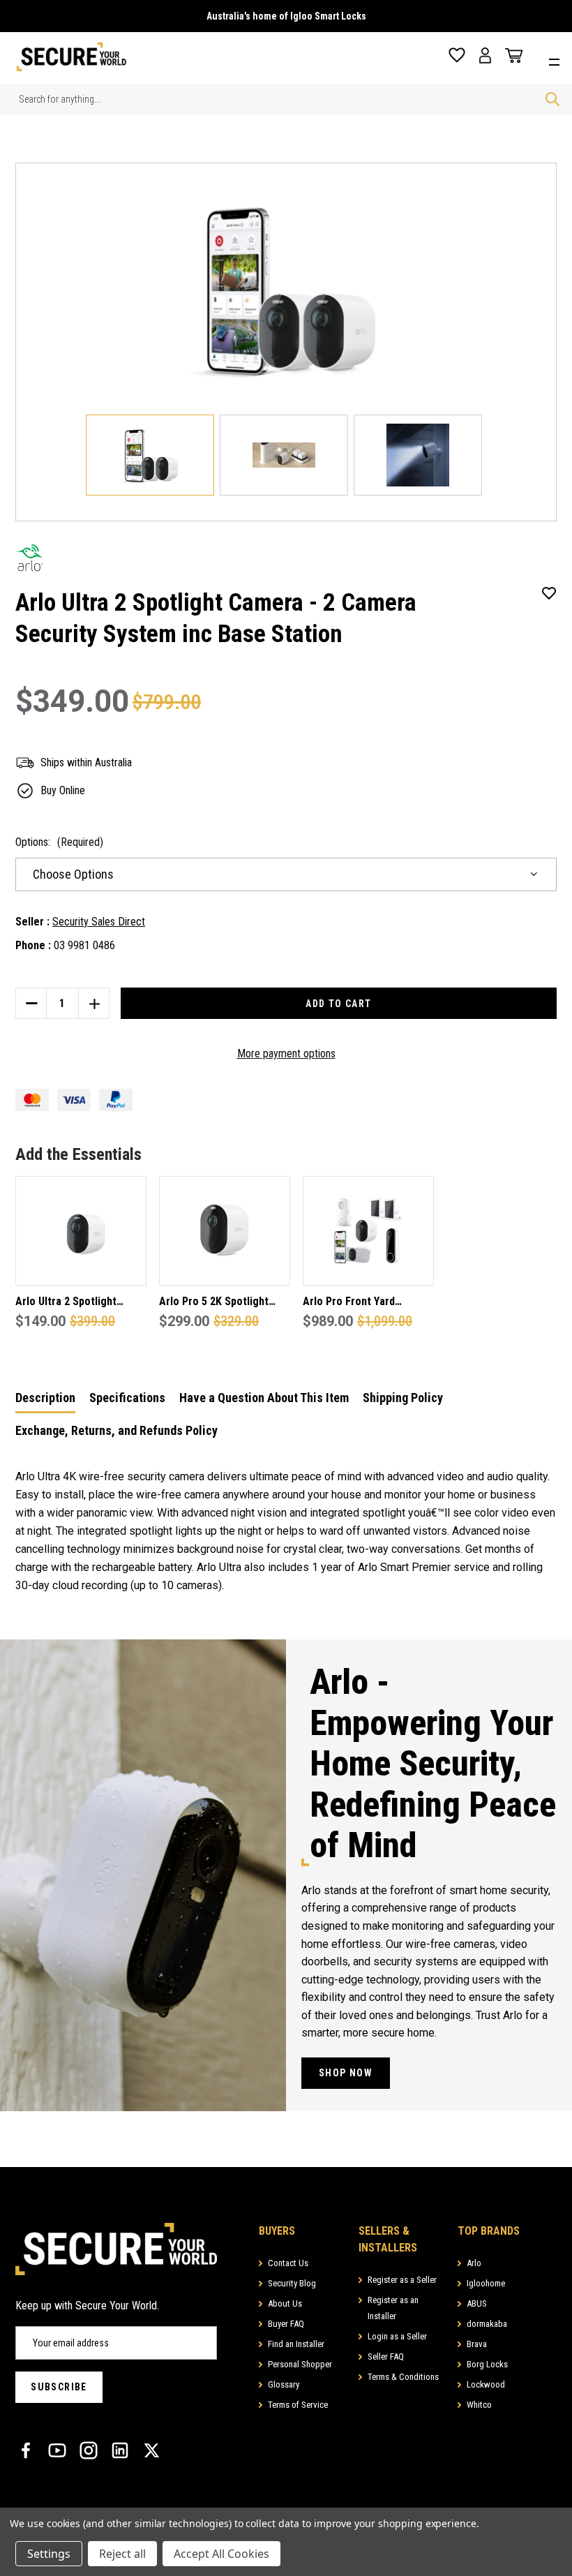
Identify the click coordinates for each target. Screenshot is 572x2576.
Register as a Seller (402, 2280)
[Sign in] (485, 55)
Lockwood (486, 2384)
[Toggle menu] (558, 60)
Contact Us (288, 2263)
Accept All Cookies (221, 2554)
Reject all (122, 2554)
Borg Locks (487, 2364)
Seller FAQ (386, 2357)
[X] (151, 2450)
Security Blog (292, 2283)
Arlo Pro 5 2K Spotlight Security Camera (214, 1303)
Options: (59, 842)
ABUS (477, 2303)
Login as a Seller (397, 2336)
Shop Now (346, 2073)
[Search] (552, 99)
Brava (477, 2344)
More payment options (286, 1054)
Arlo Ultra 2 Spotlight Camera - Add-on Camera (76, 1303)
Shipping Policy (403, 1398)
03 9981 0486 (84, 945)
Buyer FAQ (286, 2324)
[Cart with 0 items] (511, 56)
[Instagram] (89, 2450)
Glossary (284, 2384)
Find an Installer (296, 2344)
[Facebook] (26, 2450)
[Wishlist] (457, 55)
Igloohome (486, 2283)
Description (45, 1398)
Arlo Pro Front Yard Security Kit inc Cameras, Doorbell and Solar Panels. (366, 1303)
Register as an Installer (393, 2308)
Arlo (474, 2263)
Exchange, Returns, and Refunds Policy (116, 1430)
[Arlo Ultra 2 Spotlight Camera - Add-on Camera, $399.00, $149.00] (81, 1231)
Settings (49, 2554)
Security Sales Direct (99, 922)
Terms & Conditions (403, 2377)
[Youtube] (57, 2450)
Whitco (479, 2405)
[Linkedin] (120, 2450)
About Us (285, 2303)
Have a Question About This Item (264, 1398)
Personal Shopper (300, 2364)
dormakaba (487, 2324)
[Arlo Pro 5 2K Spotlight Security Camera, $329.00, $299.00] (225, 1231)
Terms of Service (298, 2405)
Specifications (127, 1398)
